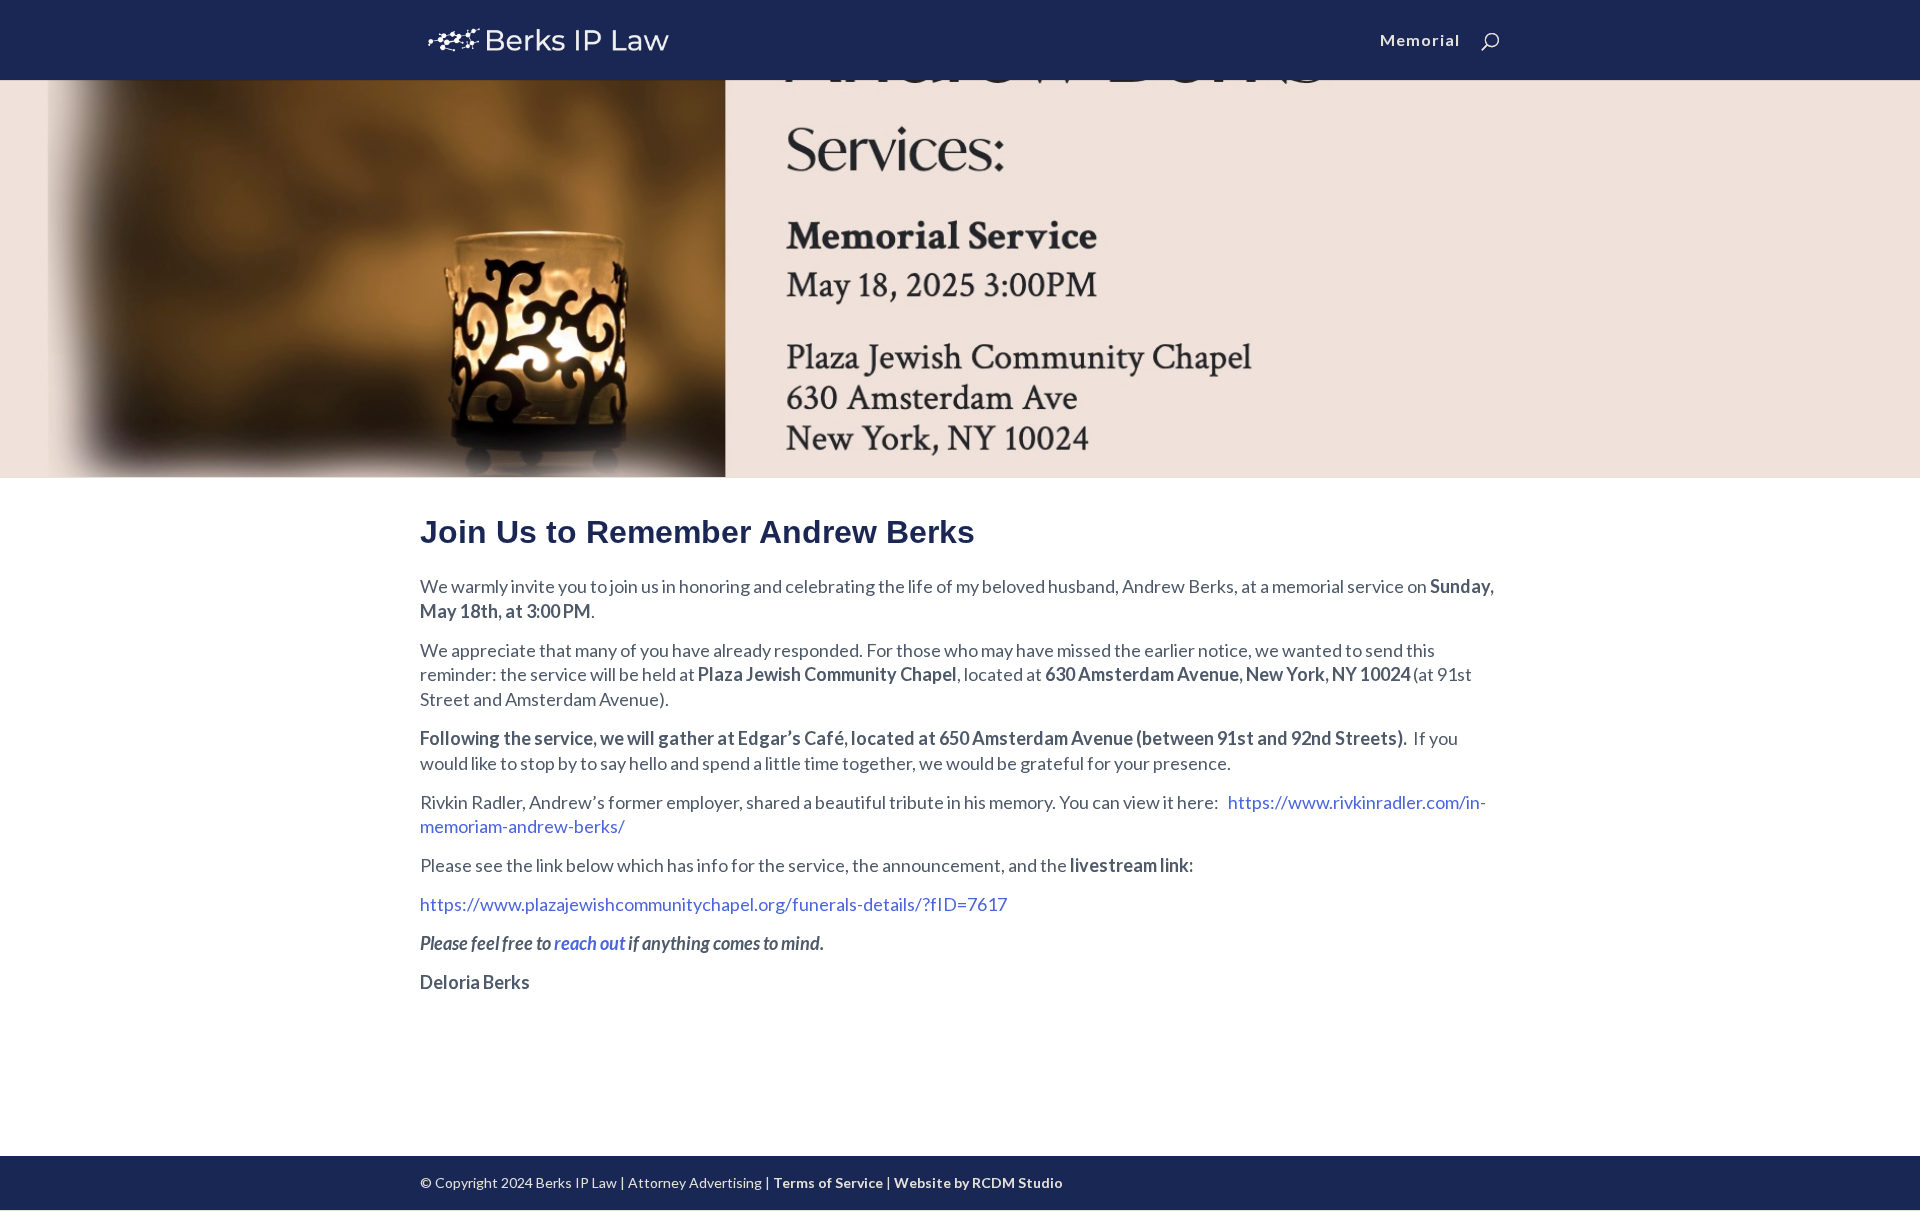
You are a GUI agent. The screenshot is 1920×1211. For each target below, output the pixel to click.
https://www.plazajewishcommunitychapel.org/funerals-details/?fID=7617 (713, 904)
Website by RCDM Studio (978, 1182)
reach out (589, 943)
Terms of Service (828, 1182)
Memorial (1420, 41)
